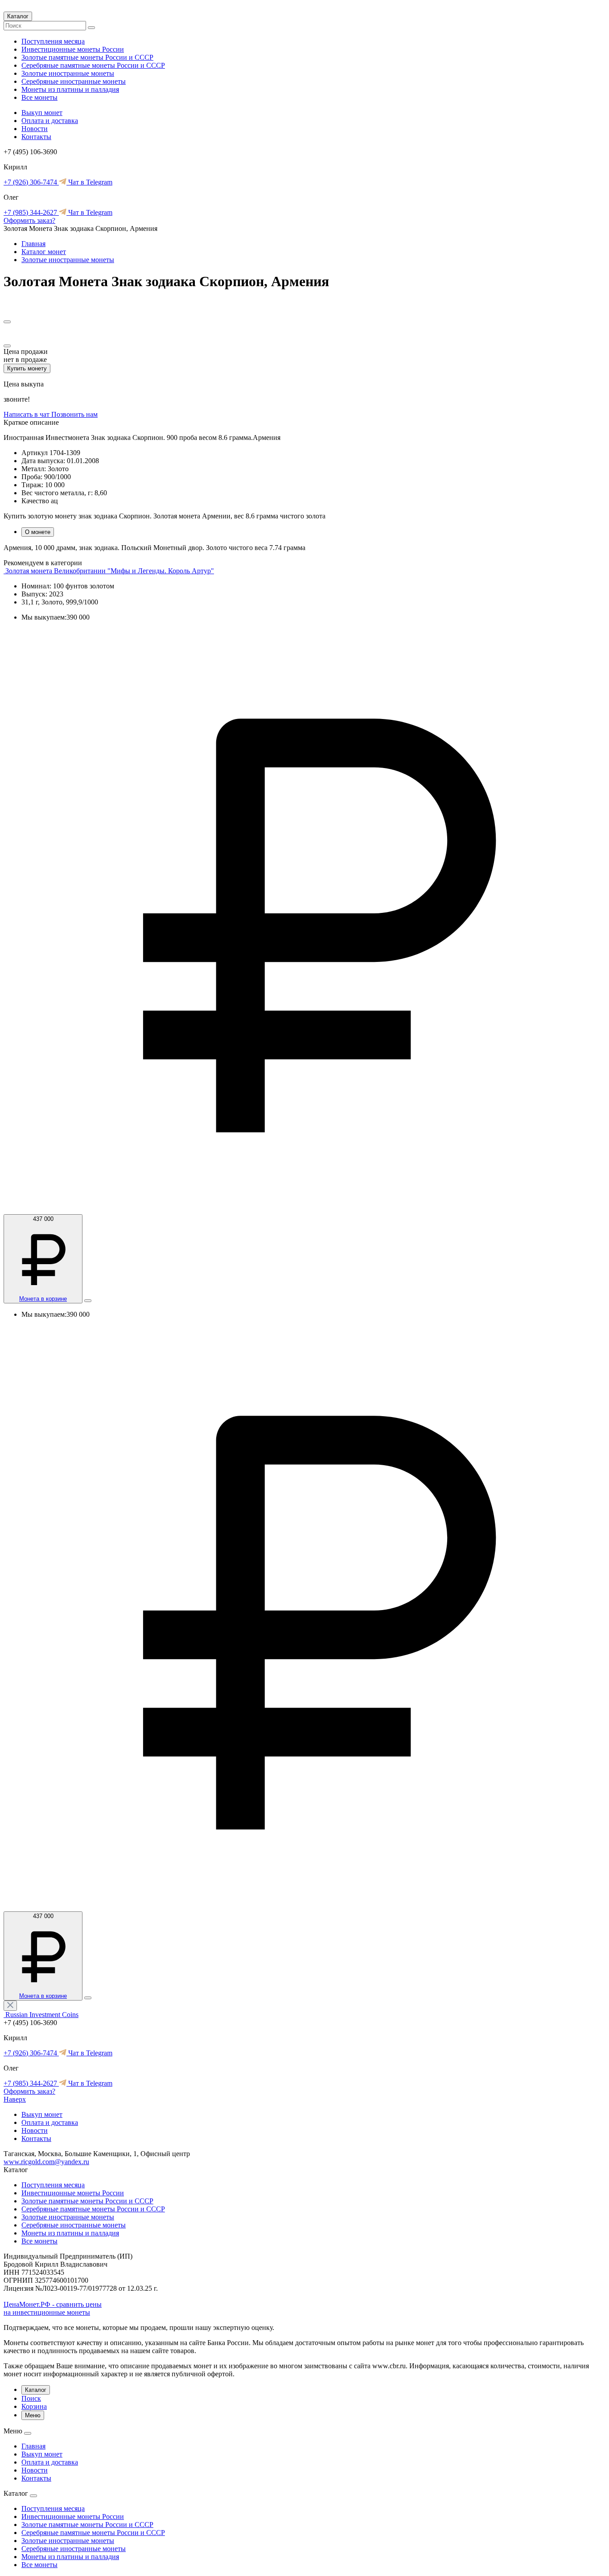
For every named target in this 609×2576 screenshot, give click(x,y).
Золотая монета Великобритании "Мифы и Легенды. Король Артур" (110, 571)
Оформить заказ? (29, 220)
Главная (33, 244)
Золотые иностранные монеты (68, 73)
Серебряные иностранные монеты (74, 81)
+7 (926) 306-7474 (31, 182)
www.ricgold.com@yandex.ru (46, 2162)
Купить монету (27, 368)
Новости (35, 129)
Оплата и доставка (50, 121)
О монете (38, 532)
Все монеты (39, 97)
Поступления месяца (53, 41)
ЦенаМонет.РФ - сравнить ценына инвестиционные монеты (53, 2308)
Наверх (15, 2099)
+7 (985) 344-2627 (31, 212)
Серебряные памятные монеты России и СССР (93, 65)
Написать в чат (27, 414)
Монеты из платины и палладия (70, 89)
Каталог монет (44, 252)
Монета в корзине (43, 1299)
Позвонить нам (74, 414)
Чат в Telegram (89, 182)
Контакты (36, 137)
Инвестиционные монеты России (73, 49)
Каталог (18, 16)
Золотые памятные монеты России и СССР (87, 57)
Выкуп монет (42, 113)
